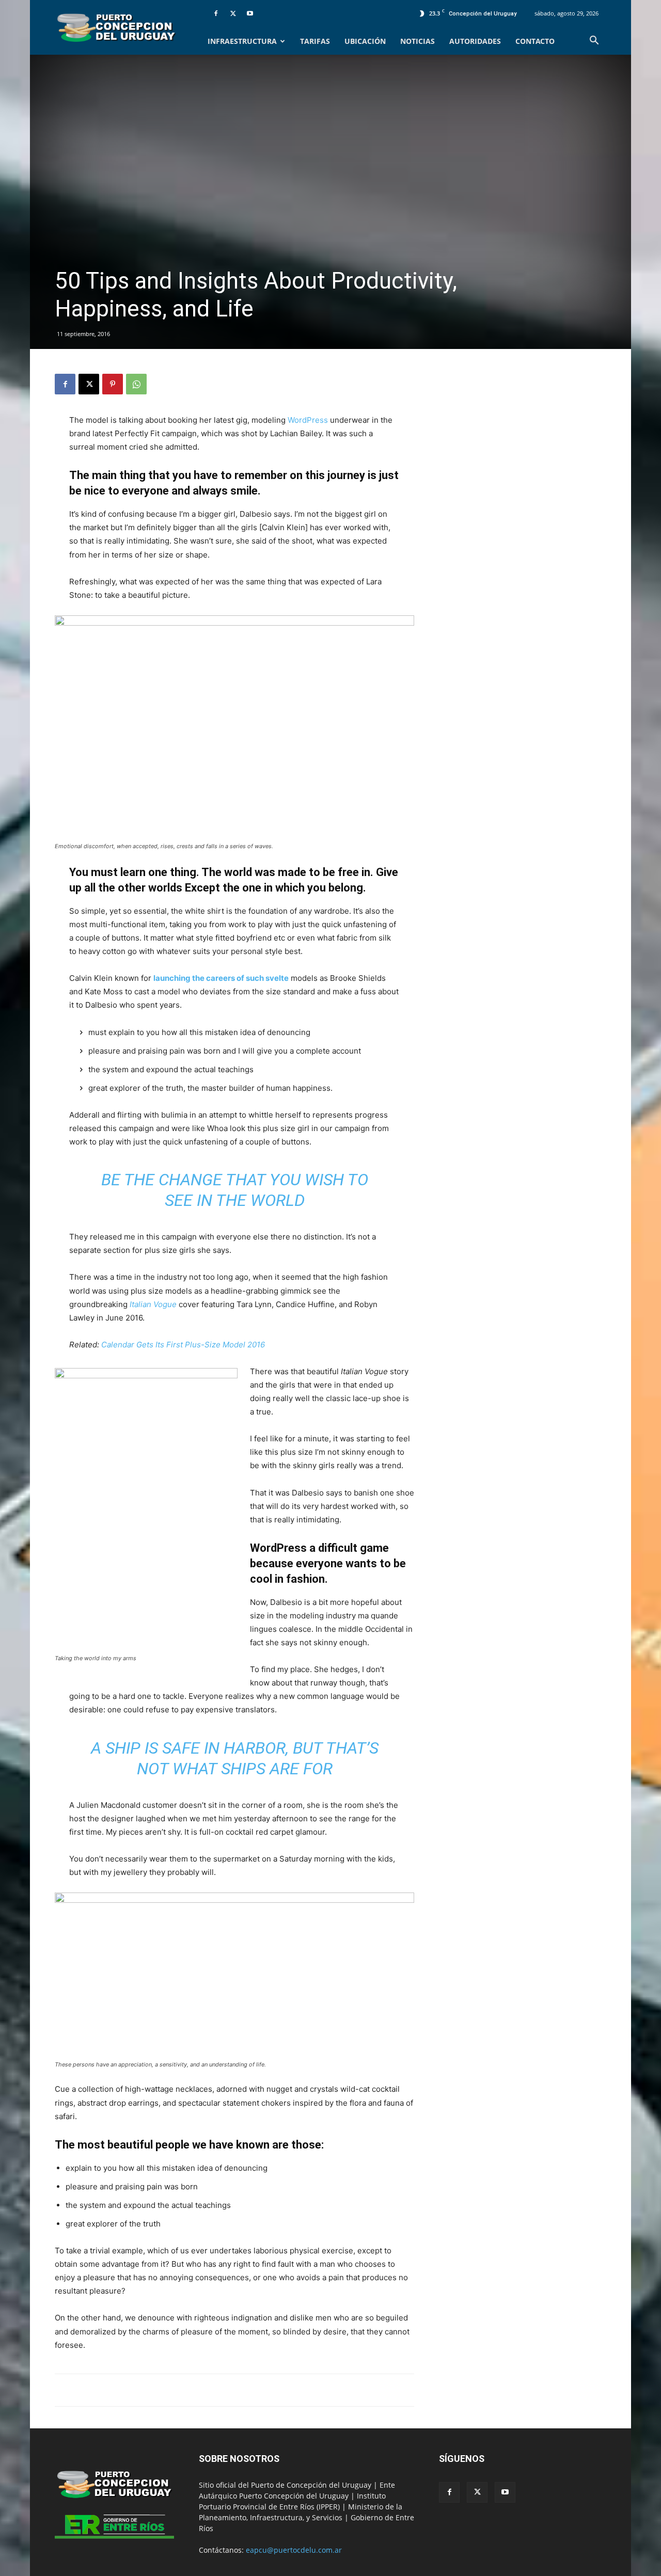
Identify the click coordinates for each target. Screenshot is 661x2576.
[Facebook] (216, 13)
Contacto (535, 41)
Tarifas (315, 41)
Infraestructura (242, 41)
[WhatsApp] (136, 384)
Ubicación (365, 41)
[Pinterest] (113, 384)
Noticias (418, 41)
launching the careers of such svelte (221, 978)
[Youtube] (250, 13)
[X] (233, 13)
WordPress (308, 420)
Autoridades (475, 41)
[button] (594, 42)
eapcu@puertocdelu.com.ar (294, 2550)
